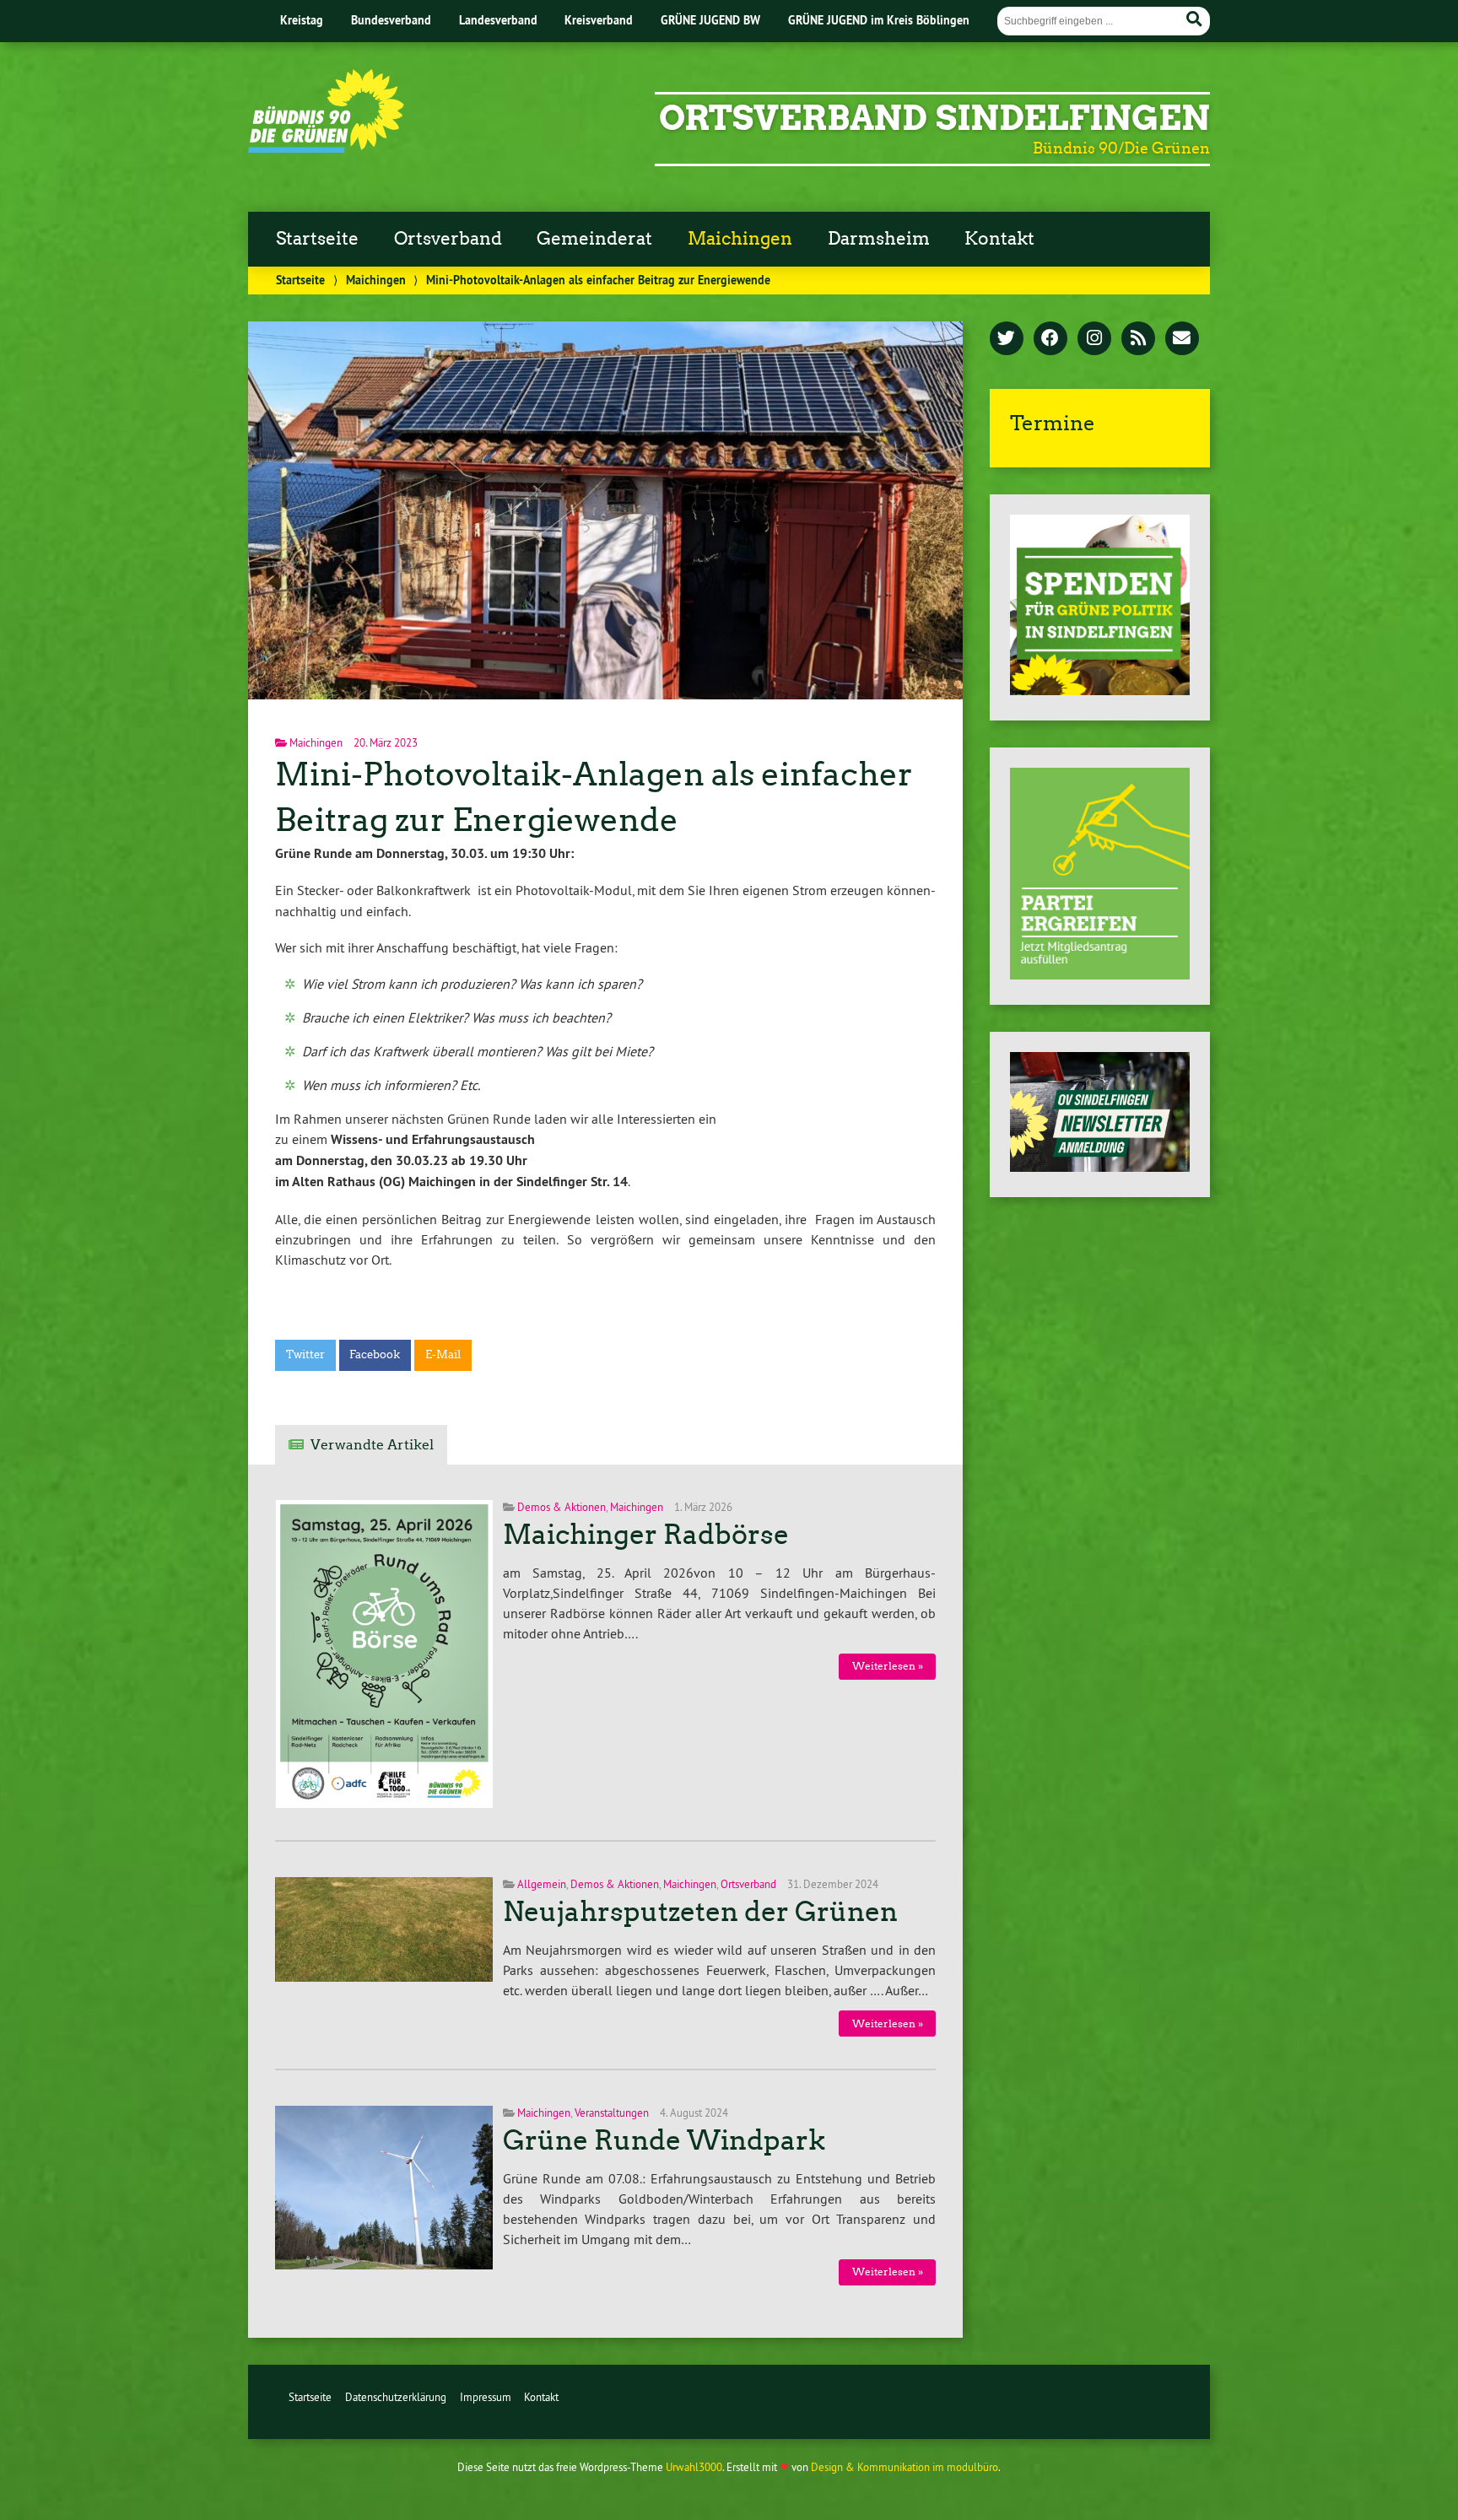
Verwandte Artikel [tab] (372, 1445)
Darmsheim (879, 239)
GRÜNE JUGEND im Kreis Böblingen (879, 20)
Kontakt (999, 239)
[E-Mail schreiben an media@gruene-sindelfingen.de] (1182, 339)
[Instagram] (1094, 339)
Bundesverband (391, 20)
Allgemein (542, 1884)
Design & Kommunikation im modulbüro (904, 2467)
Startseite (317, 239)
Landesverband (498, 20)
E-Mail (443, 1354)
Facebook (375, 1354)
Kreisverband (599, 20)
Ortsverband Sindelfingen (934, 118)
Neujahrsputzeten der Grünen (700, 1912)
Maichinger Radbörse (646, 1535)
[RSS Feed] (1138, 339)
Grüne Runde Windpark (664, 2140)
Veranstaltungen (612, 2113)
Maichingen (740, 239)
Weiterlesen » (888, 1666)
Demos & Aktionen (562, 1507)
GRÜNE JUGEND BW (710, 20)
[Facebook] (1050, 339)
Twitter (305, 1354)
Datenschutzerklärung (396, 2397)
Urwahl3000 (694, 2467)
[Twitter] (1007, 339)
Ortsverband (448, 239)
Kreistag (302, 20)
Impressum (486, 2397)
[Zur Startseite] (326, 148)
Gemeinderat (594, 239)
